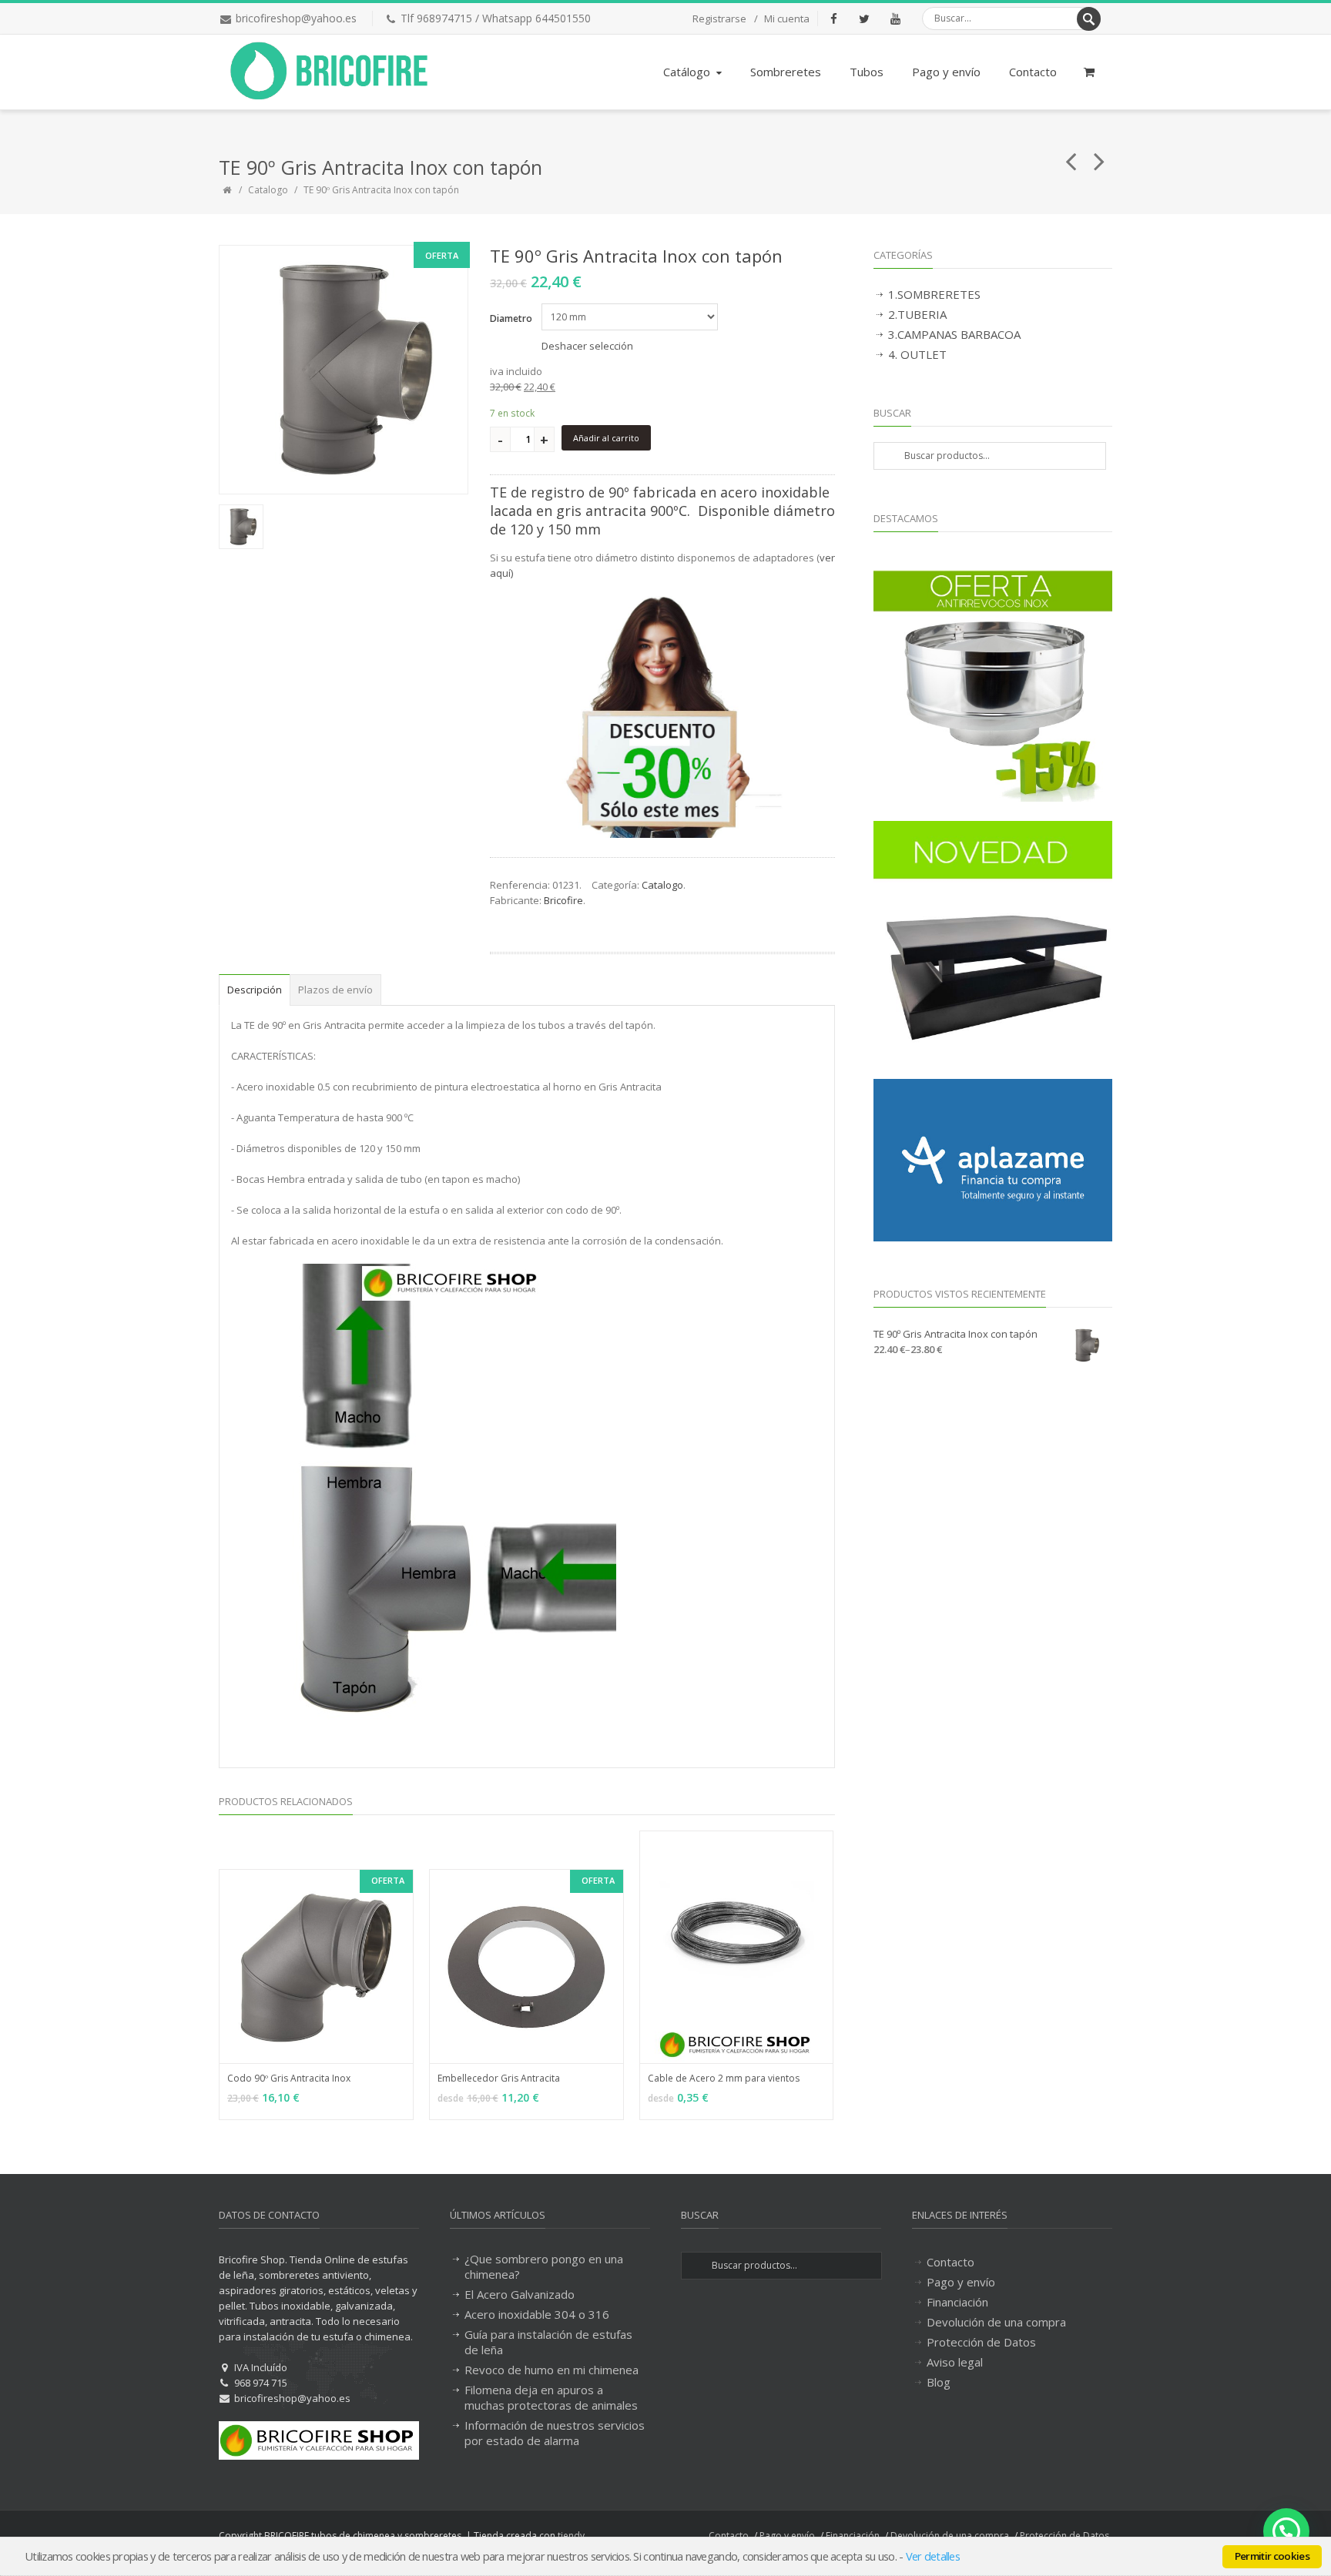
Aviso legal (955, 2362)
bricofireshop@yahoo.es (296, 18)
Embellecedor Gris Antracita (499, 2078)
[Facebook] (833, 18)
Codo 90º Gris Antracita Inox (289, 2078)
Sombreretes (786, 72)
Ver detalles (933, 2556)
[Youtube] (895, 18)
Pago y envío (946, 72)
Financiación (957, 2302)
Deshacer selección (587, 346)
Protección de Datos (981, 2342)
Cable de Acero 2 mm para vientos (724, 2078)
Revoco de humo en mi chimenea (552, 2370)
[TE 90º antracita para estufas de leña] (344, 370)
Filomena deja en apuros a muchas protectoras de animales (551, 2397)
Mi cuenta (787, 18)
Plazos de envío (335, 990)
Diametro (511, 318)
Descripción (255, 990)
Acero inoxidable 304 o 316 (537, 2314)
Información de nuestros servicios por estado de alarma (555, 2433)
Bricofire (563, 900)
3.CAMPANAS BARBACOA (954, 334)
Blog (939, 2382)
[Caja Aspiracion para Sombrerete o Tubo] (1100, 155)
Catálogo (687, 72)
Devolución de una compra (996, 2322)
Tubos (867, 72)
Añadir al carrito (606, 438)
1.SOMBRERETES (934, 294)
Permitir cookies (1272, 2556)
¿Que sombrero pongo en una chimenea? (544, 2266)
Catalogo (268, 190)
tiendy (571, 2536)
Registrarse (719, 18)
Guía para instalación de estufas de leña (548, 2342)
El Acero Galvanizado (520, 2294)
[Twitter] (864, 18)
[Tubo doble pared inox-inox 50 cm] (1071, 155)
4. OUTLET (917, 354)
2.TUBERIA (917, 314)
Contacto (1033, 72)
